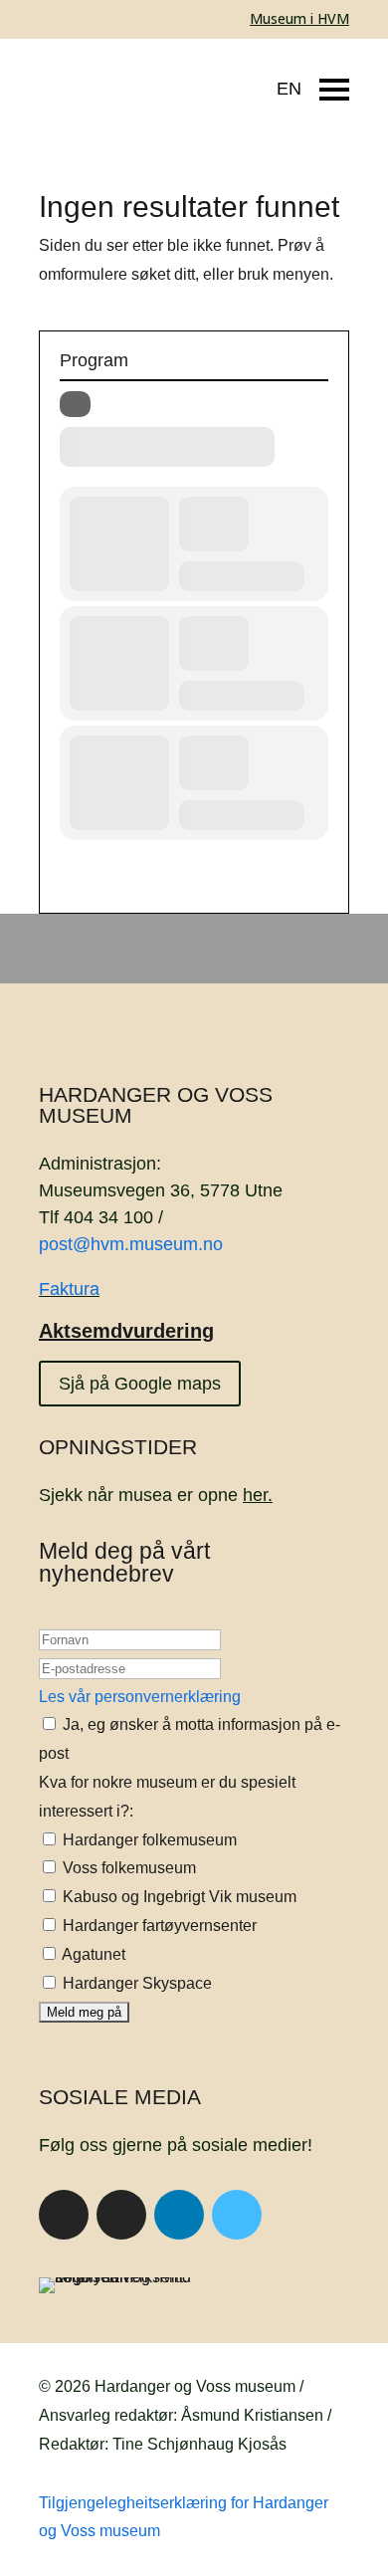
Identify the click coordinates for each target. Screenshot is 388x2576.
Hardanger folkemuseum (148, 1840)
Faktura (69, 1289)
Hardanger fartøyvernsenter (158, 1926)
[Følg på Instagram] (121, 2215)
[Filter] (75, 404)
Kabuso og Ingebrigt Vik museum (178, 1897)
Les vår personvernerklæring (140, 1697)
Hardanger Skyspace (135, 1983)
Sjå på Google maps (140, 1384)
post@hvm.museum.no (131, 1244)
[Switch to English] (274, 79)
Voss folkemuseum (127, 1868)
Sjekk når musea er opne (156, 1495)
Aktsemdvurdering (126, 1331)
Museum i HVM (299, 18)
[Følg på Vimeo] (237, 2215)
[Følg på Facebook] (64, 2215)
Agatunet (92, 1954)
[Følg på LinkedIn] (179, 2215)
